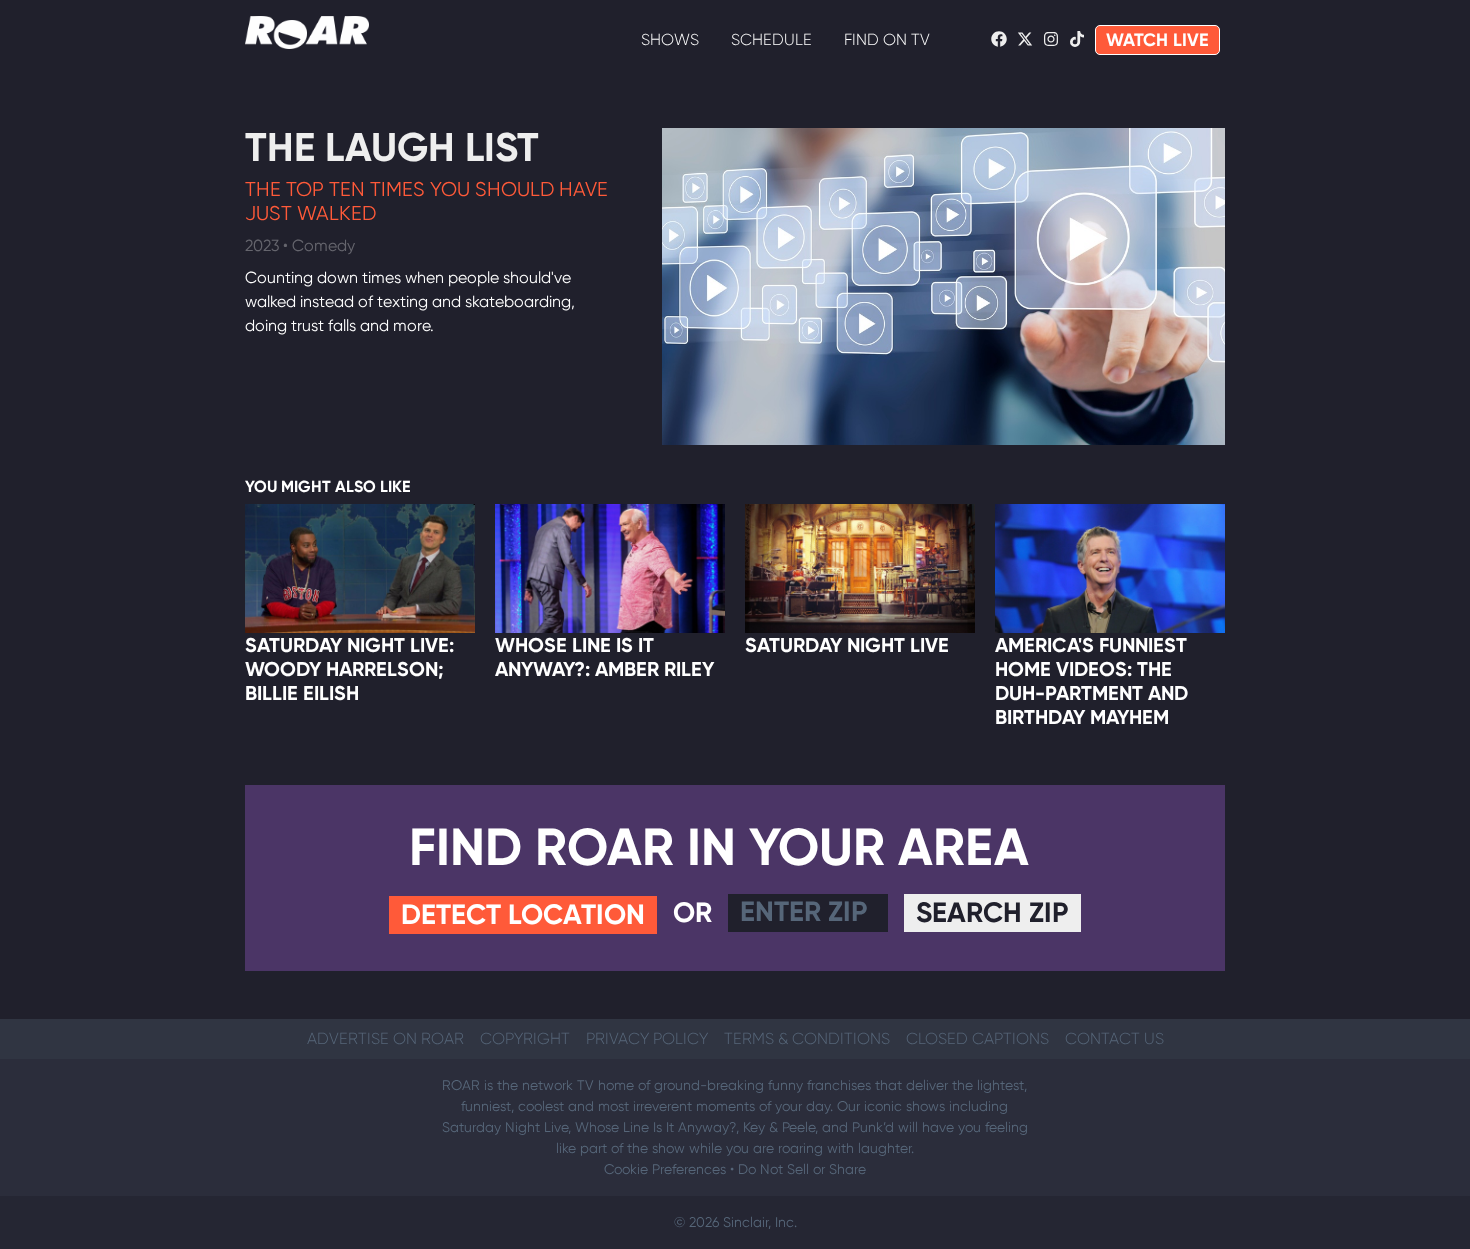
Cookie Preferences (665, 1169)
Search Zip (992, 912)
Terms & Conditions (807, 1038)
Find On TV (887, 39)
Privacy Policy (647, 1038)
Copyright (525, 1038)
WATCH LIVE (1157, 40)
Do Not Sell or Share (802, 1169)
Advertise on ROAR (385, 1038)
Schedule (771, 39)
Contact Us (1114, 1038)
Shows (670, 39)
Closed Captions (977, 1038)
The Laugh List (392, 147)
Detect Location (523, 914)
